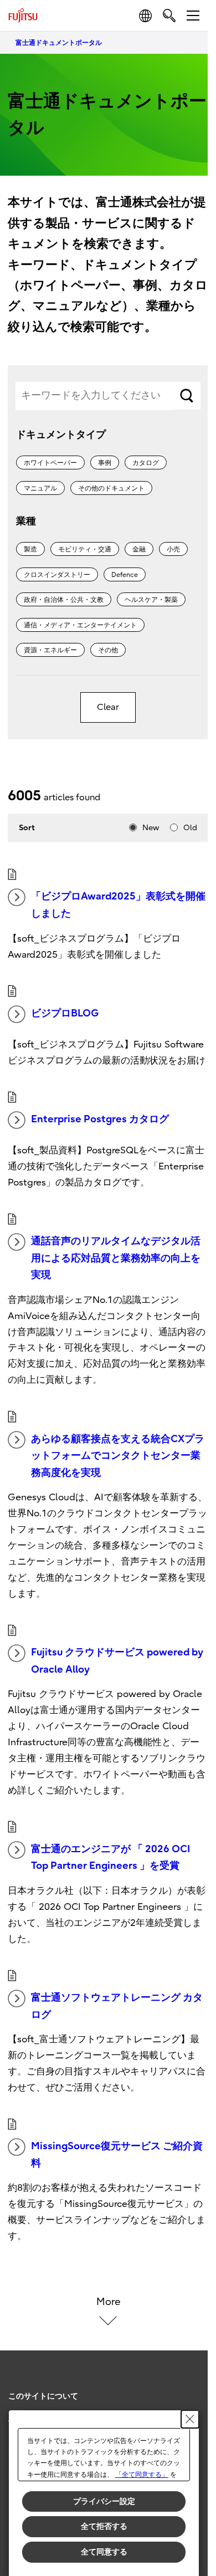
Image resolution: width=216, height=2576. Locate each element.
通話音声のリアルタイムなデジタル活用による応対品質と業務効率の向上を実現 (116, 1258)
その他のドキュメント (111, 488)
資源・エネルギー (50, 650)
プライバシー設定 (104, 2501)
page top (188, 2386)
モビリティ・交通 (85, 549)
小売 (173, 549)
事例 (105, 463)
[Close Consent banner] (190, 2419)
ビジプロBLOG (65, 1013)
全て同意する (104, 2552)
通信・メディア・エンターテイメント (80, 625)
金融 (139, 549)
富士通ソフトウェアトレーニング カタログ (117, 2006)
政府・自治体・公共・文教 (64, 600)
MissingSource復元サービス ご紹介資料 (117, 2155)
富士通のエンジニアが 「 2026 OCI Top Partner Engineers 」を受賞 (110, 1858)
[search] (169, 15)
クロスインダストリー (57, 575)
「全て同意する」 (142, 2475)
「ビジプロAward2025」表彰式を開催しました (118, 905)
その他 (108, 650)
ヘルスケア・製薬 (151, 600)
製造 (30, 549)
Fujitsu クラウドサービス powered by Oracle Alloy (117, 1661)
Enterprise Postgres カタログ (100, 1119)
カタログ (146, 463)
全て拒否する (104, 2526)
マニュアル (40, 488)
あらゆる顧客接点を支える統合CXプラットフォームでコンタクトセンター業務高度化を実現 (118, 1456)
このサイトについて (43, 2396)
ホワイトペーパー (50, 463)
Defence (125, 575)
